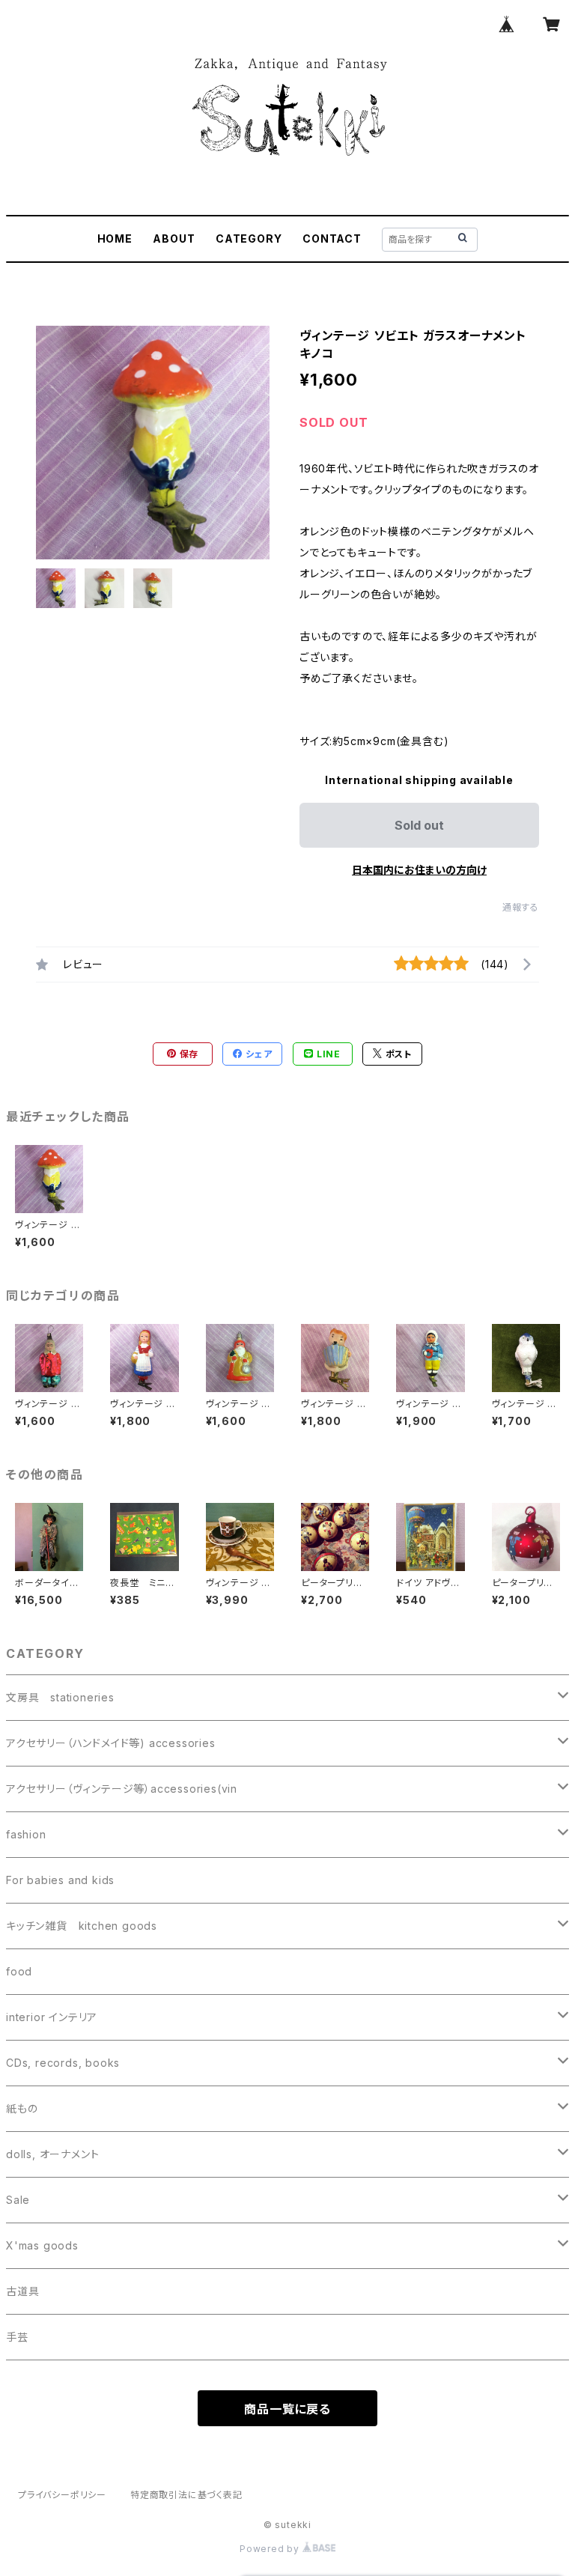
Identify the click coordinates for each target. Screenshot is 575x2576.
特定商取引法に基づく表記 (186, 2495)
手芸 (17, 2337)
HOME (115, 239)
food (19, 1971)
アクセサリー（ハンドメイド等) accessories (111, 1743)
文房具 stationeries (60, 1697)
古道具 (22, 2291)
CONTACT (332, 239)
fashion (26, 1834)
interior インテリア (52, 2017)
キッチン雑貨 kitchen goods (82, 1926)
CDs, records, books (63, 2063)
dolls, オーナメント (52, 2154)
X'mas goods (42, 2245)
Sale (18, 2200)
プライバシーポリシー (62, 2495)
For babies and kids (60, 1880)
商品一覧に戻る (287, 2409)
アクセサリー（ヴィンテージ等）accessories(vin (122, 1789)
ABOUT (174, 239)
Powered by (271, 2549)
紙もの (22, 2108)
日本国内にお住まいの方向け (419, 870)
